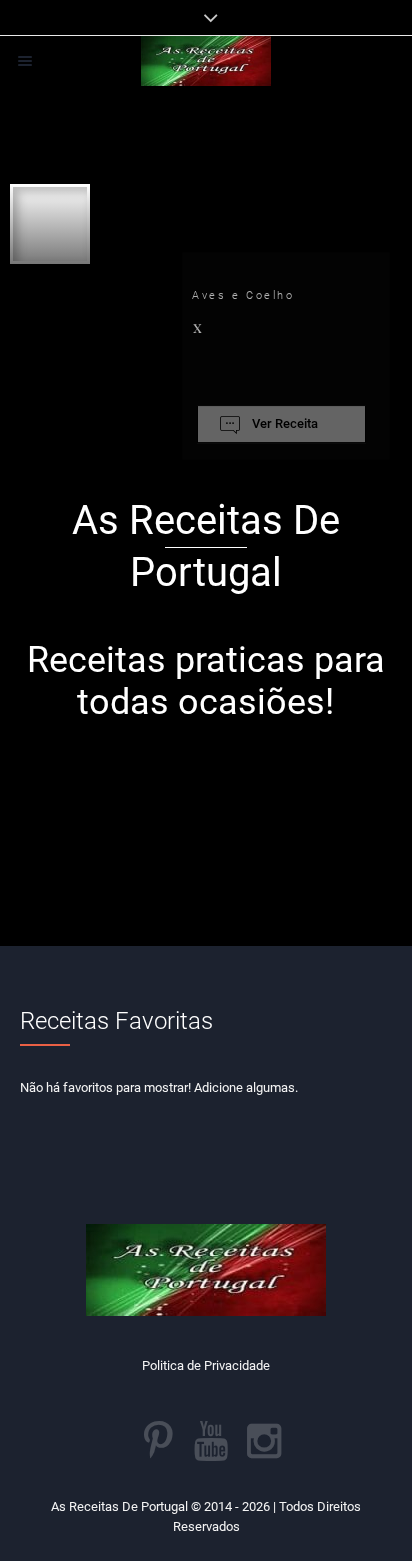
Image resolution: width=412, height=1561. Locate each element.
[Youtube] (211, 1441)
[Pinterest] (158, 1441)
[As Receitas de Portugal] (206, 61)
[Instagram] (264, 1441)
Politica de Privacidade (206, 1365)
